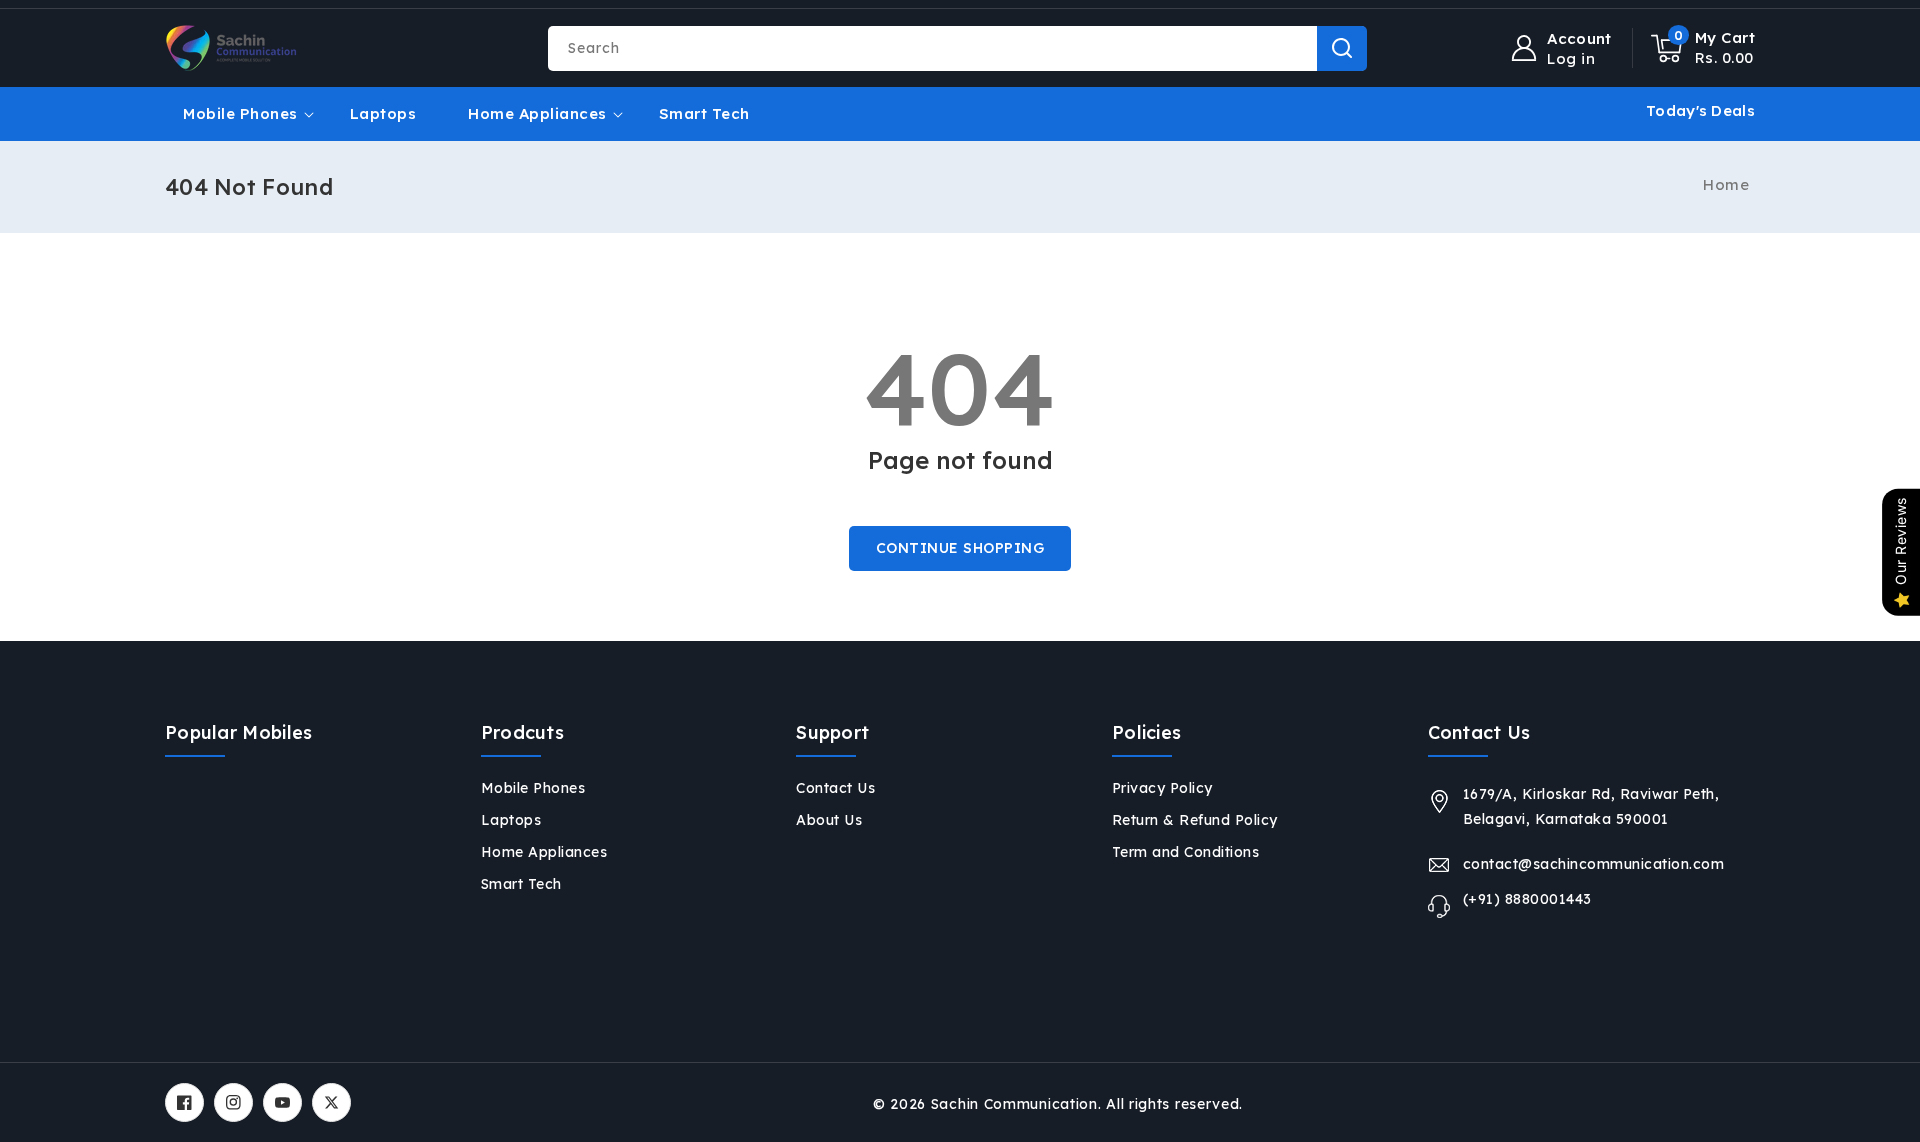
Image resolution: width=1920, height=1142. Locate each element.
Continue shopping (960, 548)
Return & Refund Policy (1195, 820)
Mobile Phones (240, 113)
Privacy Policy (1162, 788)
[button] (1703, 48)
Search (1342, 48)
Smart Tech (521, 884)
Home (1726, 184)
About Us (829, 820)
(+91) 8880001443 (1527, 899)
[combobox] (957, 48)
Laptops (511, 820)
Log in (1571, 59)
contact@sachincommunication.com (1594, 864)
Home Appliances (537, 113)
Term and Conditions (1186, 852)
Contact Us (835, 788)
